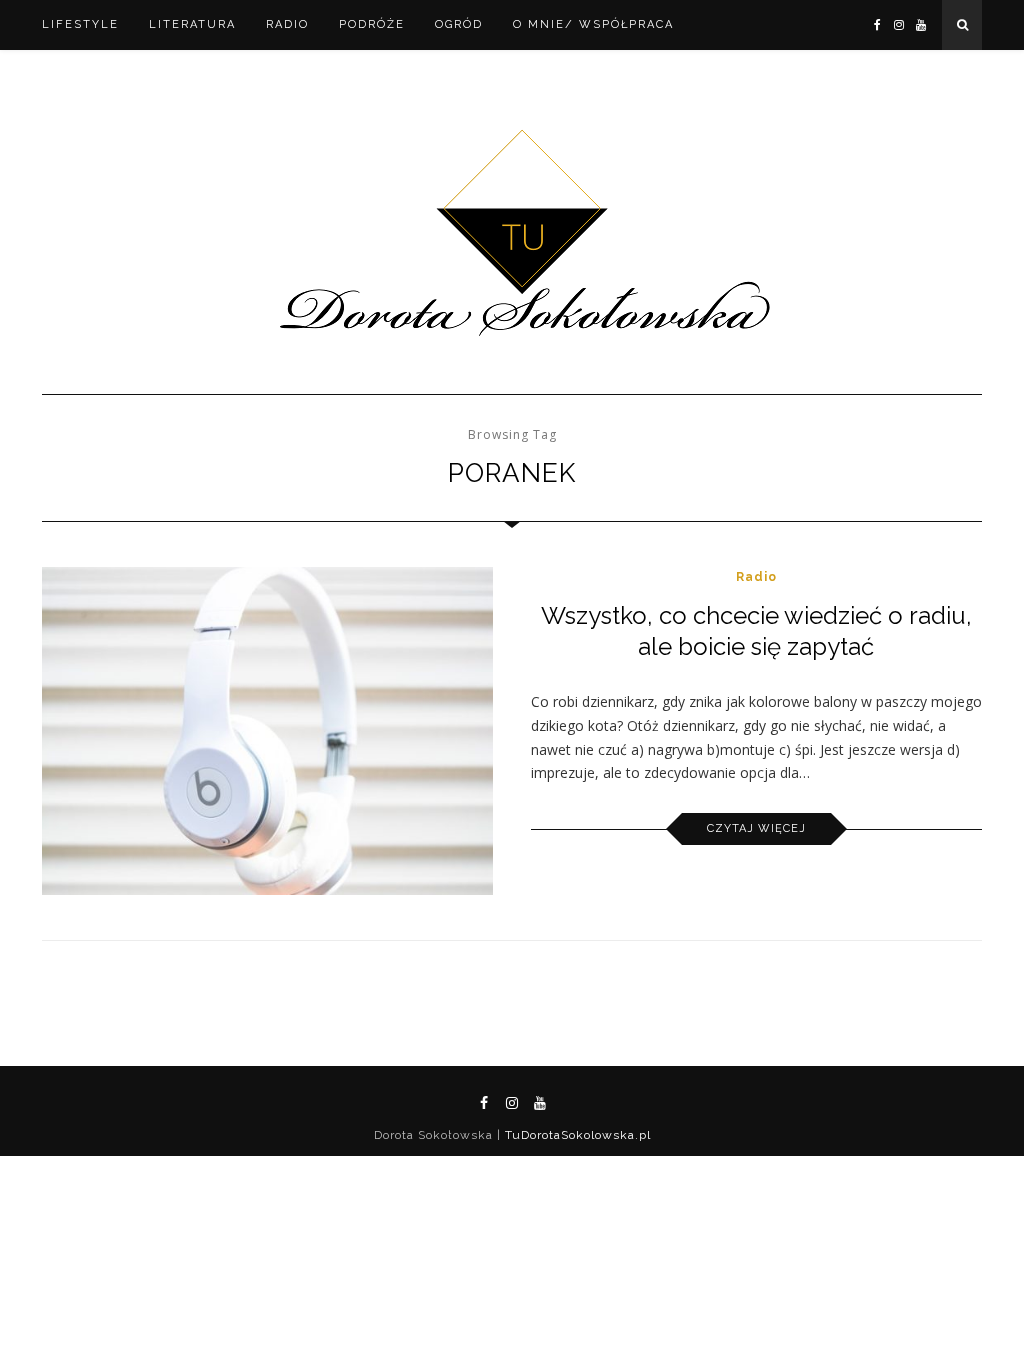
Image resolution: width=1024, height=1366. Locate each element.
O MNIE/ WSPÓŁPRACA (593, 24)
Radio (287, 24)
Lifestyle (80, 24)
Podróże (372, 24)
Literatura (192, 24)
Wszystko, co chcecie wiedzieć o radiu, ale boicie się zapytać (756, 631)
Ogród (459, 24)
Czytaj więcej (756, 828)
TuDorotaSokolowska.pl (576, 1135)
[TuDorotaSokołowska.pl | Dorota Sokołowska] (512, 234)
